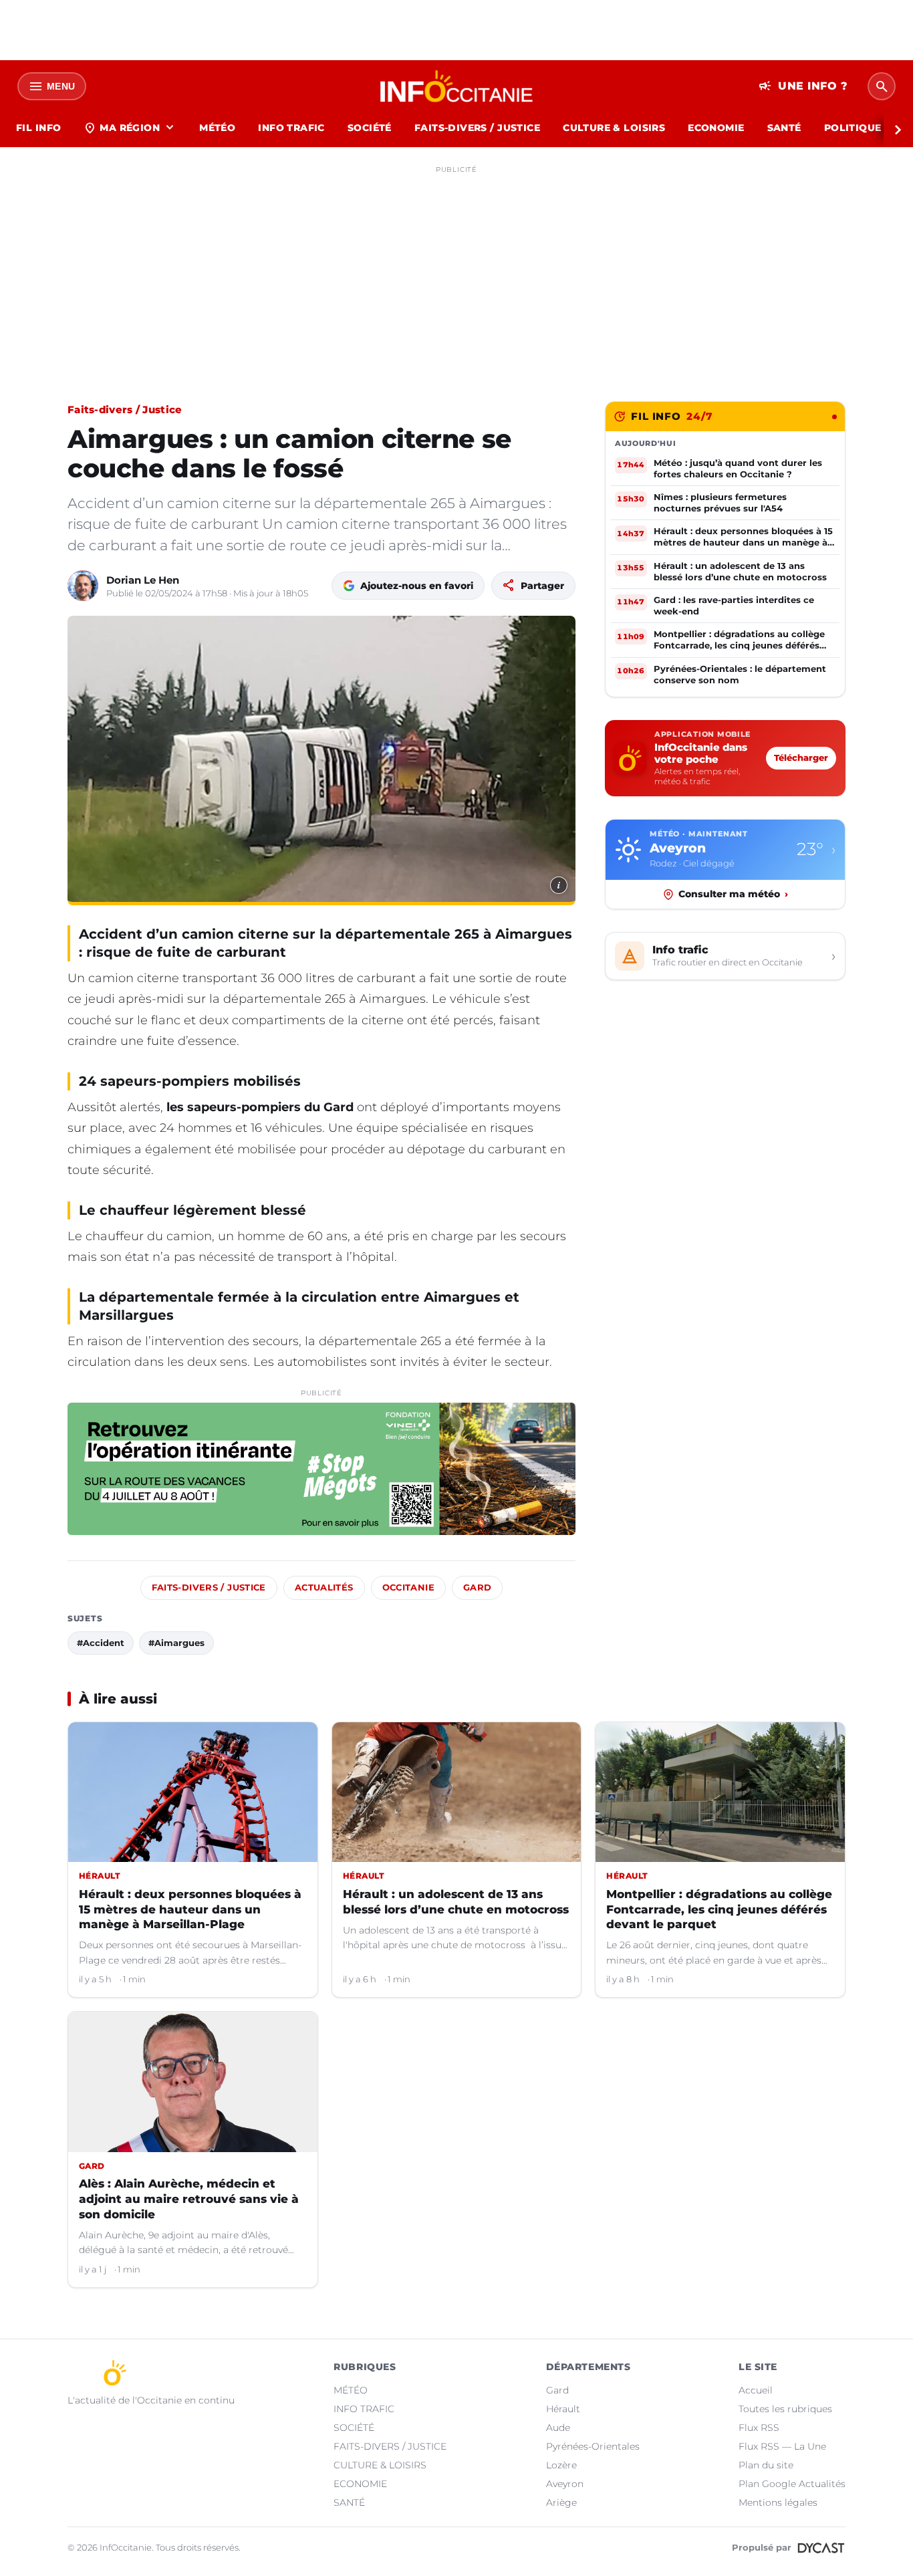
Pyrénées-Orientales (593, 2446)
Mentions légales (778, 2502)
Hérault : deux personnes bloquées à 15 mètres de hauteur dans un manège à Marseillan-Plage (190, 1909)
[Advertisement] (456, 273)
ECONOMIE (716, 128)
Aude (558, 2428)
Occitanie (408, 1588)
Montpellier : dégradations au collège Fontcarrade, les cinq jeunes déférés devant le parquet (719, 1909)
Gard (478, 1588)
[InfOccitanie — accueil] (457, 86)
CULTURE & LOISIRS (614, 128)
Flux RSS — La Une (782, 2446)
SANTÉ (784, 128)
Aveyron (565, 2484)
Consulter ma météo (733, 894)
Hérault (563, 2409)
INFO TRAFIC (291, 128)
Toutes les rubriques (785, 2409)
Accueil (756, 2390)
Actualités (324, 1588)
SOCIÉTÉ (370, 128)
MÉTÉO (217, 128)
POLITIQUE (853, 128)
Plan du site (766, 2465)
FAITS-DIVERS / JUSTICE (477, 128)
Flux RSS (759, 2428)
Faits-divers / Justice (125, 409)
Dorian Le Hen (143, 580)
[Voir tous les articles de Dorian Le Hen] (83, 586)
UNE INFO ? (803, 86)
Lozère (561, 2465)
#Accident (101, 1643)
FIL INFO (38, 128)
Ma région (130, 128)
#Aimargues (176, 1643)
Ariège (561, 2502)
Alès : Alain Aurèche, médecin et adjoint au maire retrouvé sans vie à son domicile (189, 2199)
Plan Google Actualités (792, 2484)
